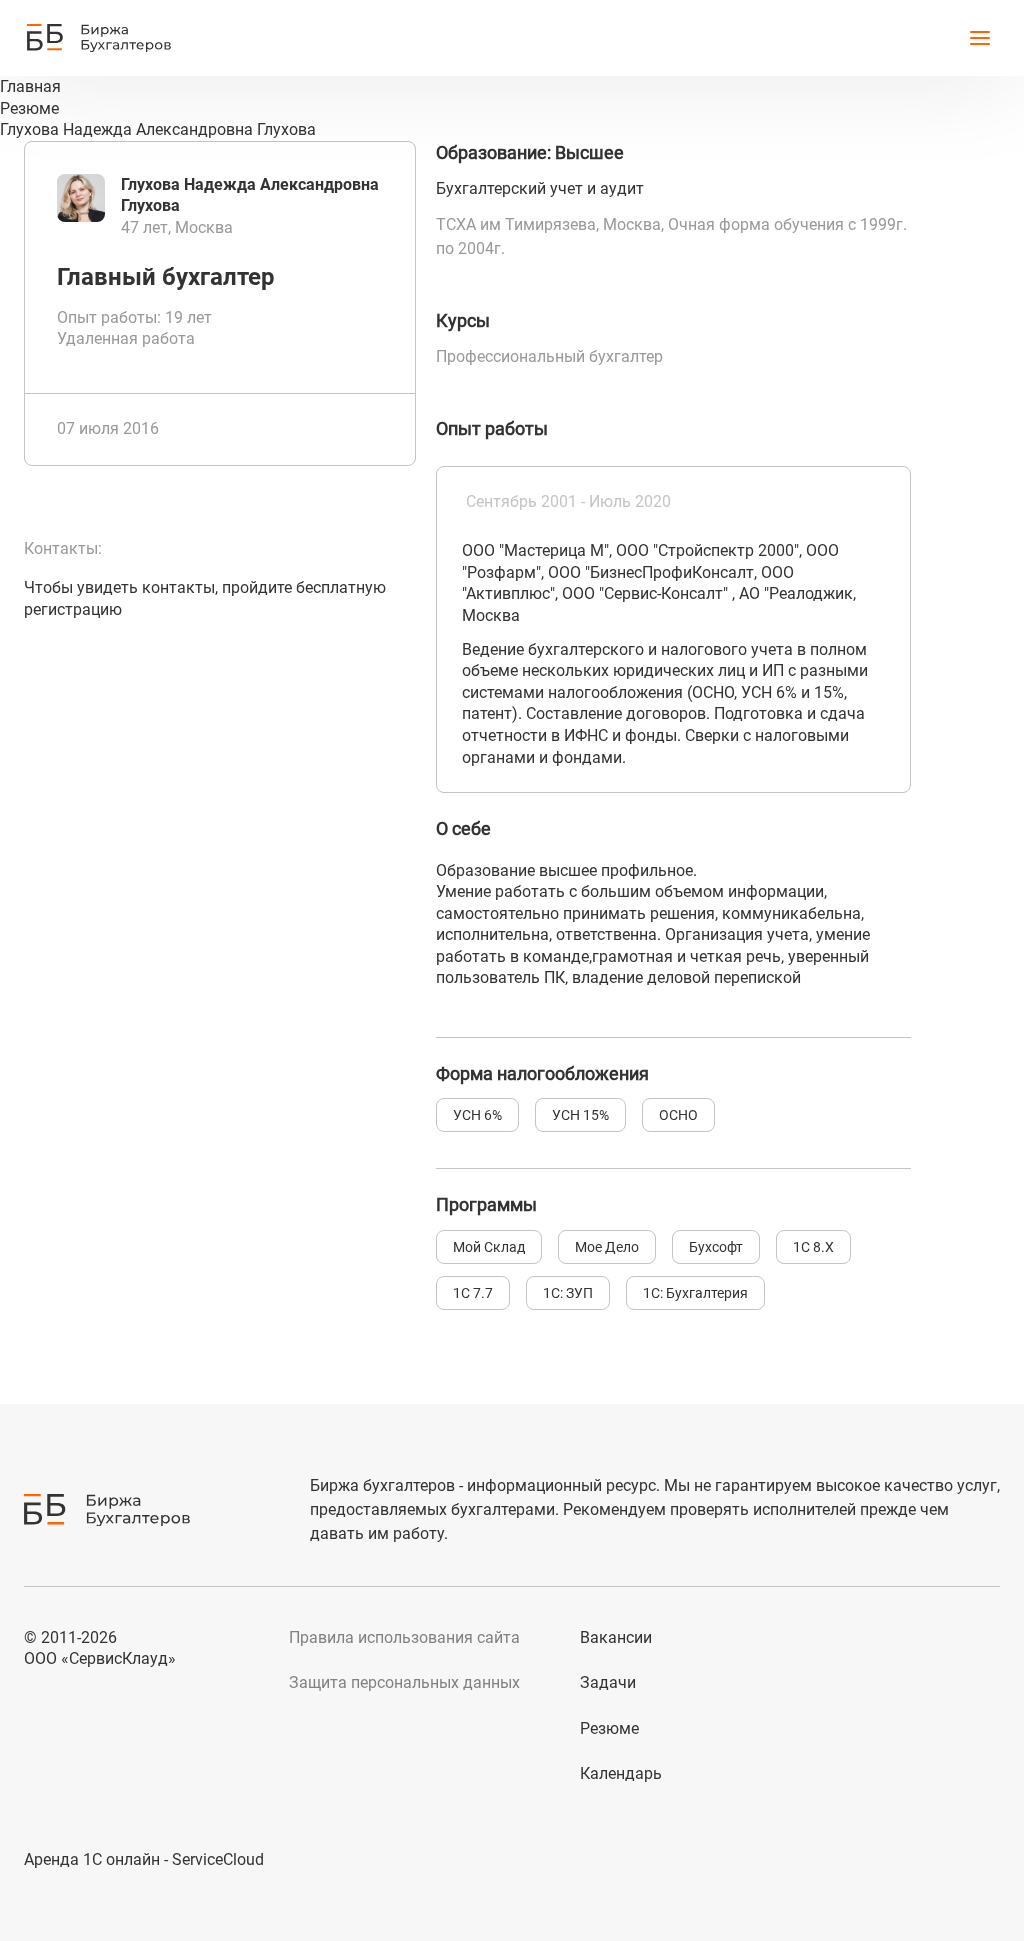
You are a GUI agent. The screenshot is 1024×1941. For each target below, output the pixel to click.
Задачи (608, 1682)
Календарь (621, 1773)
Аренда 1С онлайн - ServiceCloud (144, 1859)
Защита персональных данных (404, 1682)
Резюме (609, 1728)
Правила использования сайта (404, 1637)
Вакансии (616, 1637)
